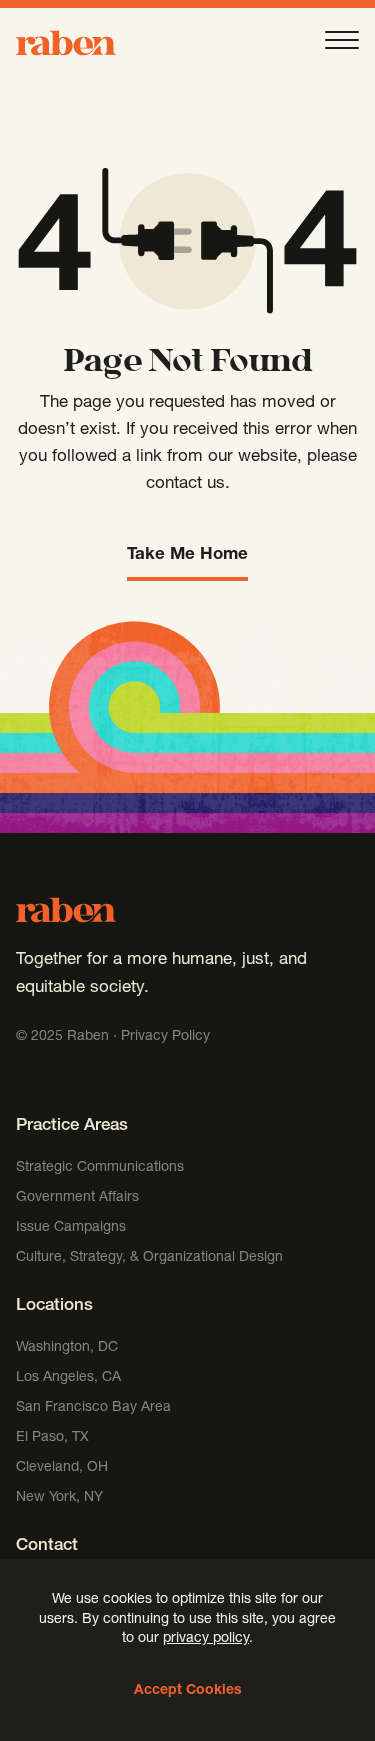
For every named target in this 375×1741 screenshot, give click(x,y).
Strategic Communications (100, 1168)
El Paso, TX (52, 1438)
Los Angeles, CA (68, 1378)
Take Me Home (187, 555)
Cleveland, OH (62, 1468)
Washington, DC (67, 1348)
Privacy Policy (165, 1037)
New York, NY (59, 1498)
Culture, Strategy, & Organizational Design (149, 1258)
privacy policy (206, 1639)
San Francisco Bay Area (93, 1408)
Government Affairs (77, 1198)
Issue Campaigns (73, 1228)
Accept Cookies (188, 1691)
